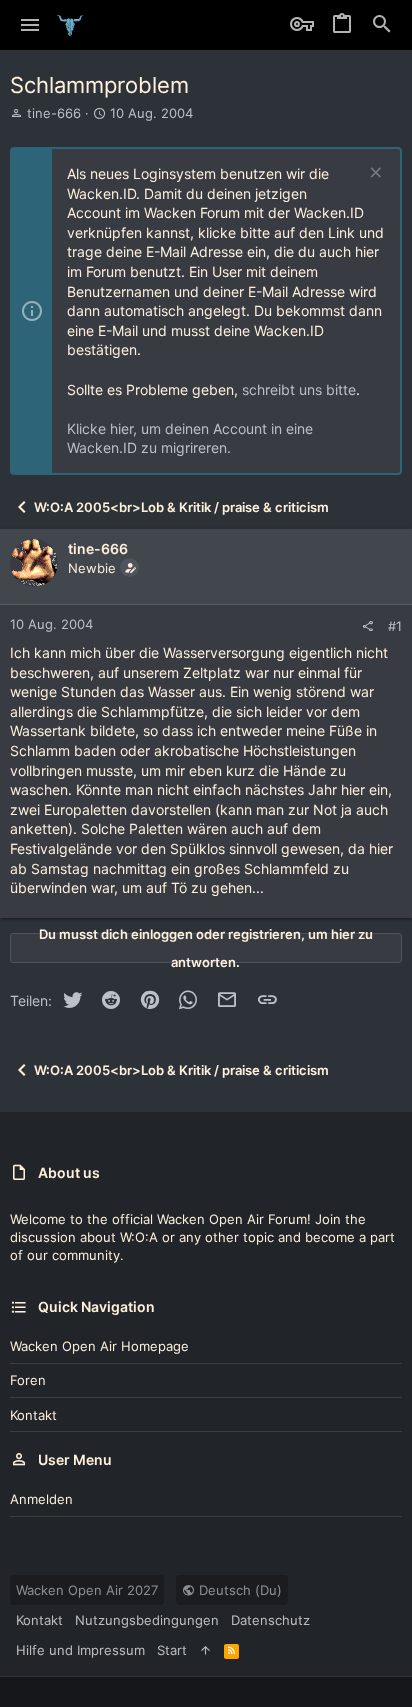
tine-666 (54, 113)
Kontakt (33, 1415)
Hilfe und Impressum (80, 1650)
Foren (28, 1380)
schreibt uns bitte (299, 389)
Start (172, 1650)
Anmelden (41, 1499)
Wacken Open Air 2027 (87, 1590)
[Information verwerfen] (373, 174)
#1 (395, 626)
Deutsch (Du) (238, 1590)
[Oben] (205, 1650)
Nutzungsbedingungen (147, 1620)
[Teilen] (367, 626)
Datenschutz (270, 1620)
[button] (30, 25)
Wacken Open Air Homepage (99, 1346)
